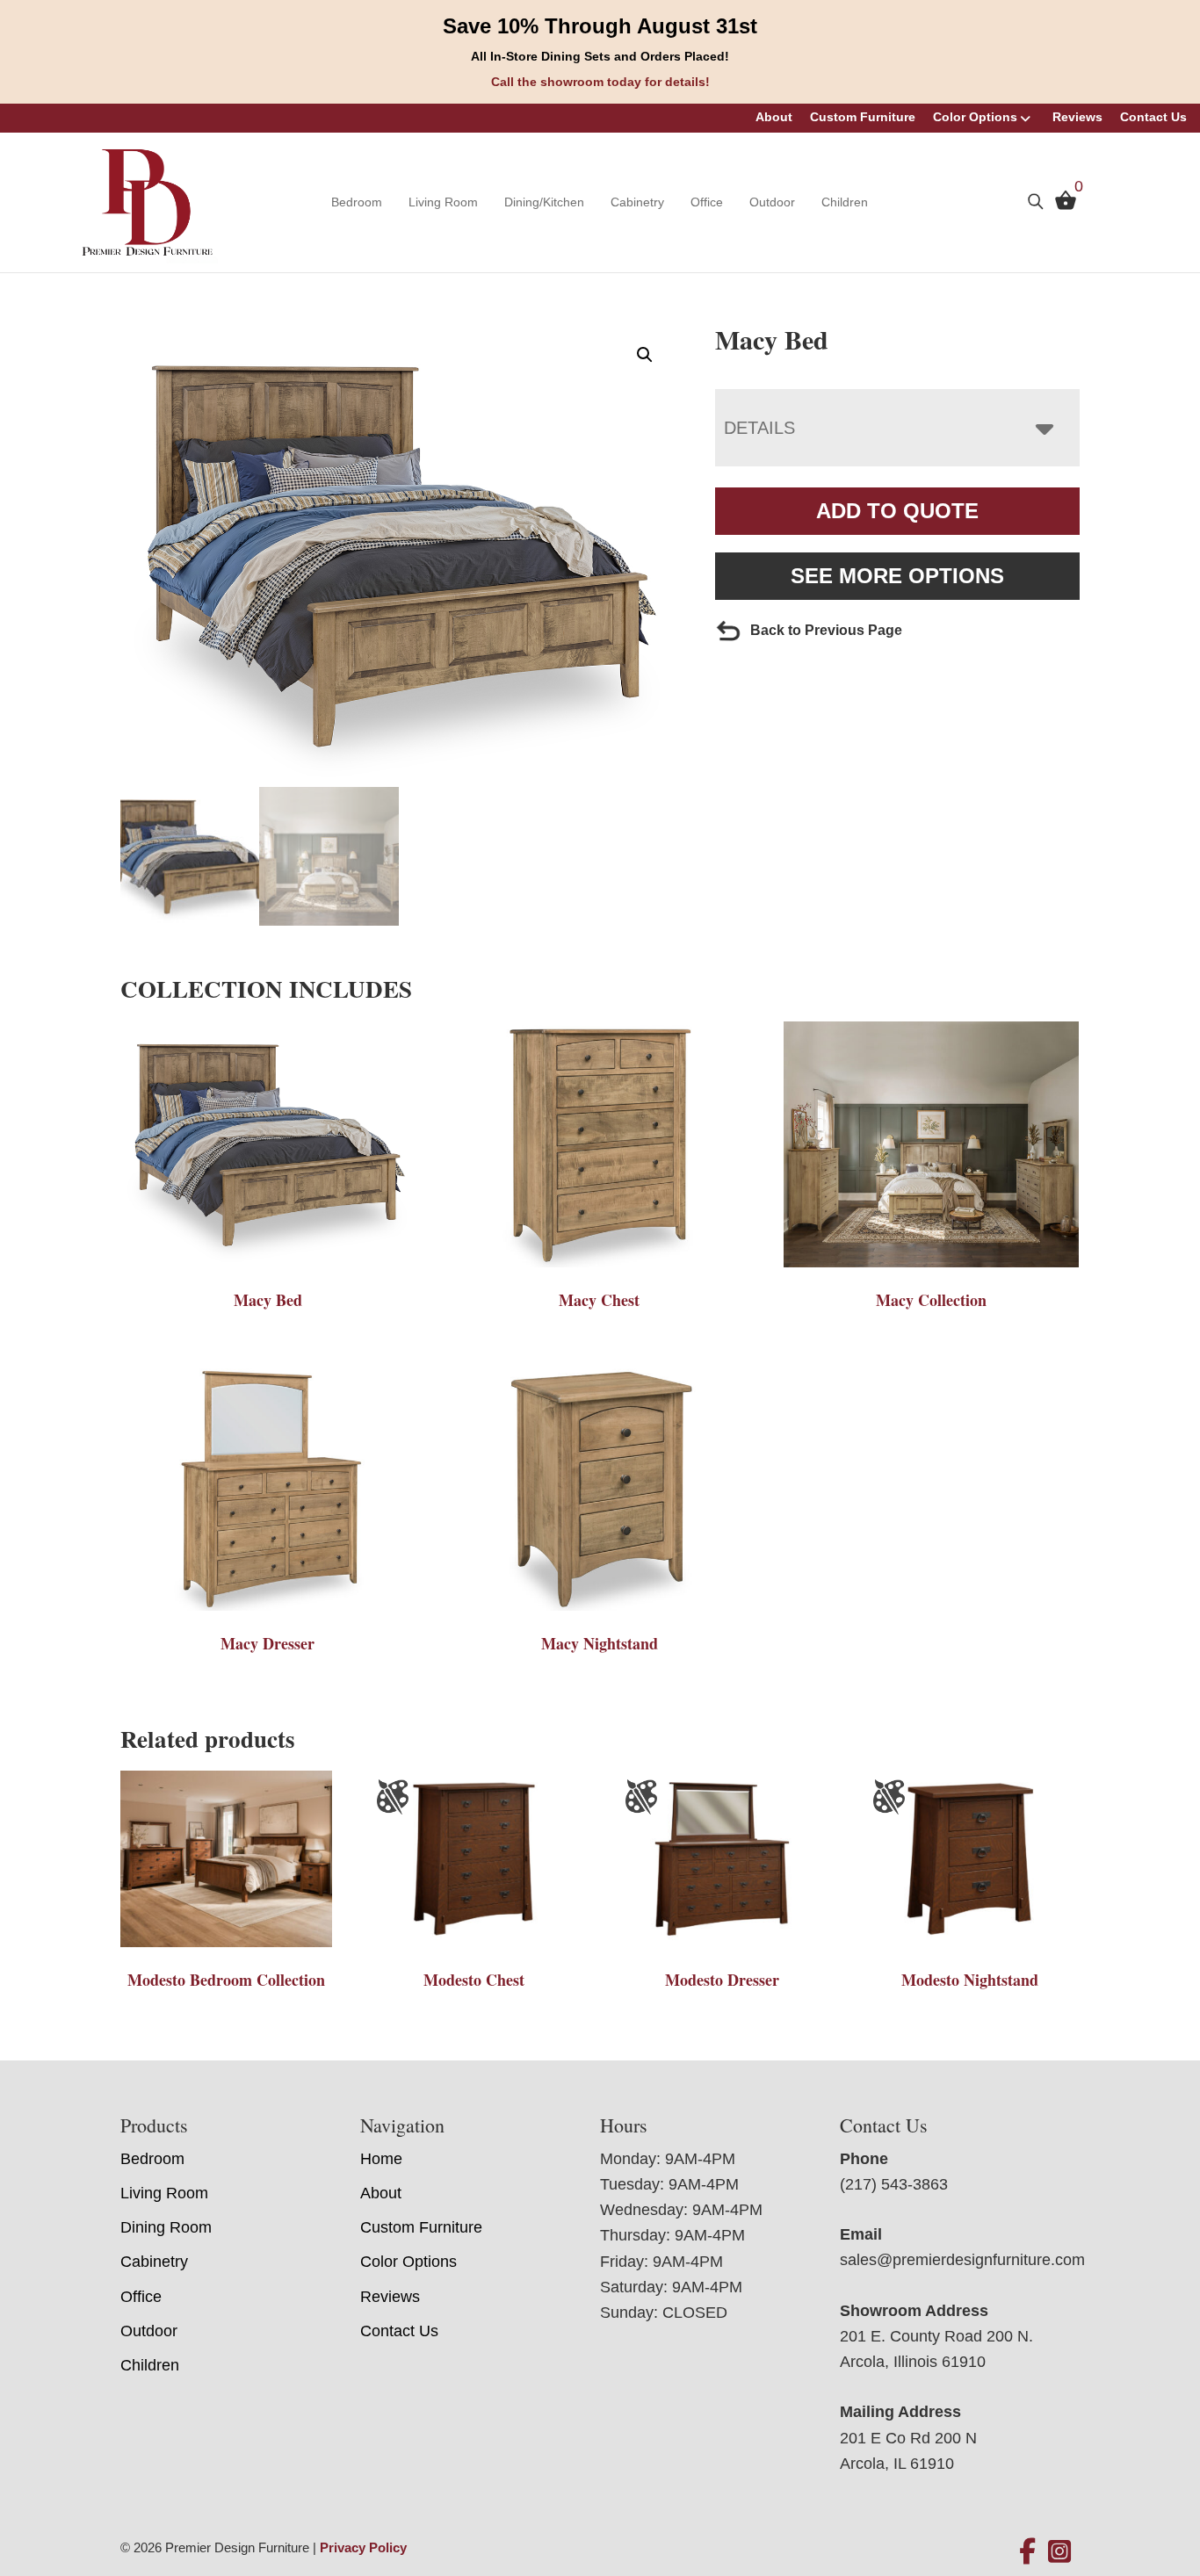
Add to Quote (897, 511)
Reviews (1077, 117)
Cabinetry (637, 202)
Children (845, 202)
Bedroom (357, 202)
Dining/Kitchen (544, 202)
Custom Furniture (863, 117)
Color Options (975, 117)
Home (381, 2159)
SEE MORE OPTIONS (897, 576)
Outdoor (772, 202)
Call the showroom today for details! (600, 82)
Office (707, 202)
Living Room (443, 202)
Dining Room (166, 2227)
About (774, 117)
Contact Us (1153, 117)
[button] (645, 355)
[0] (1061, 205)
